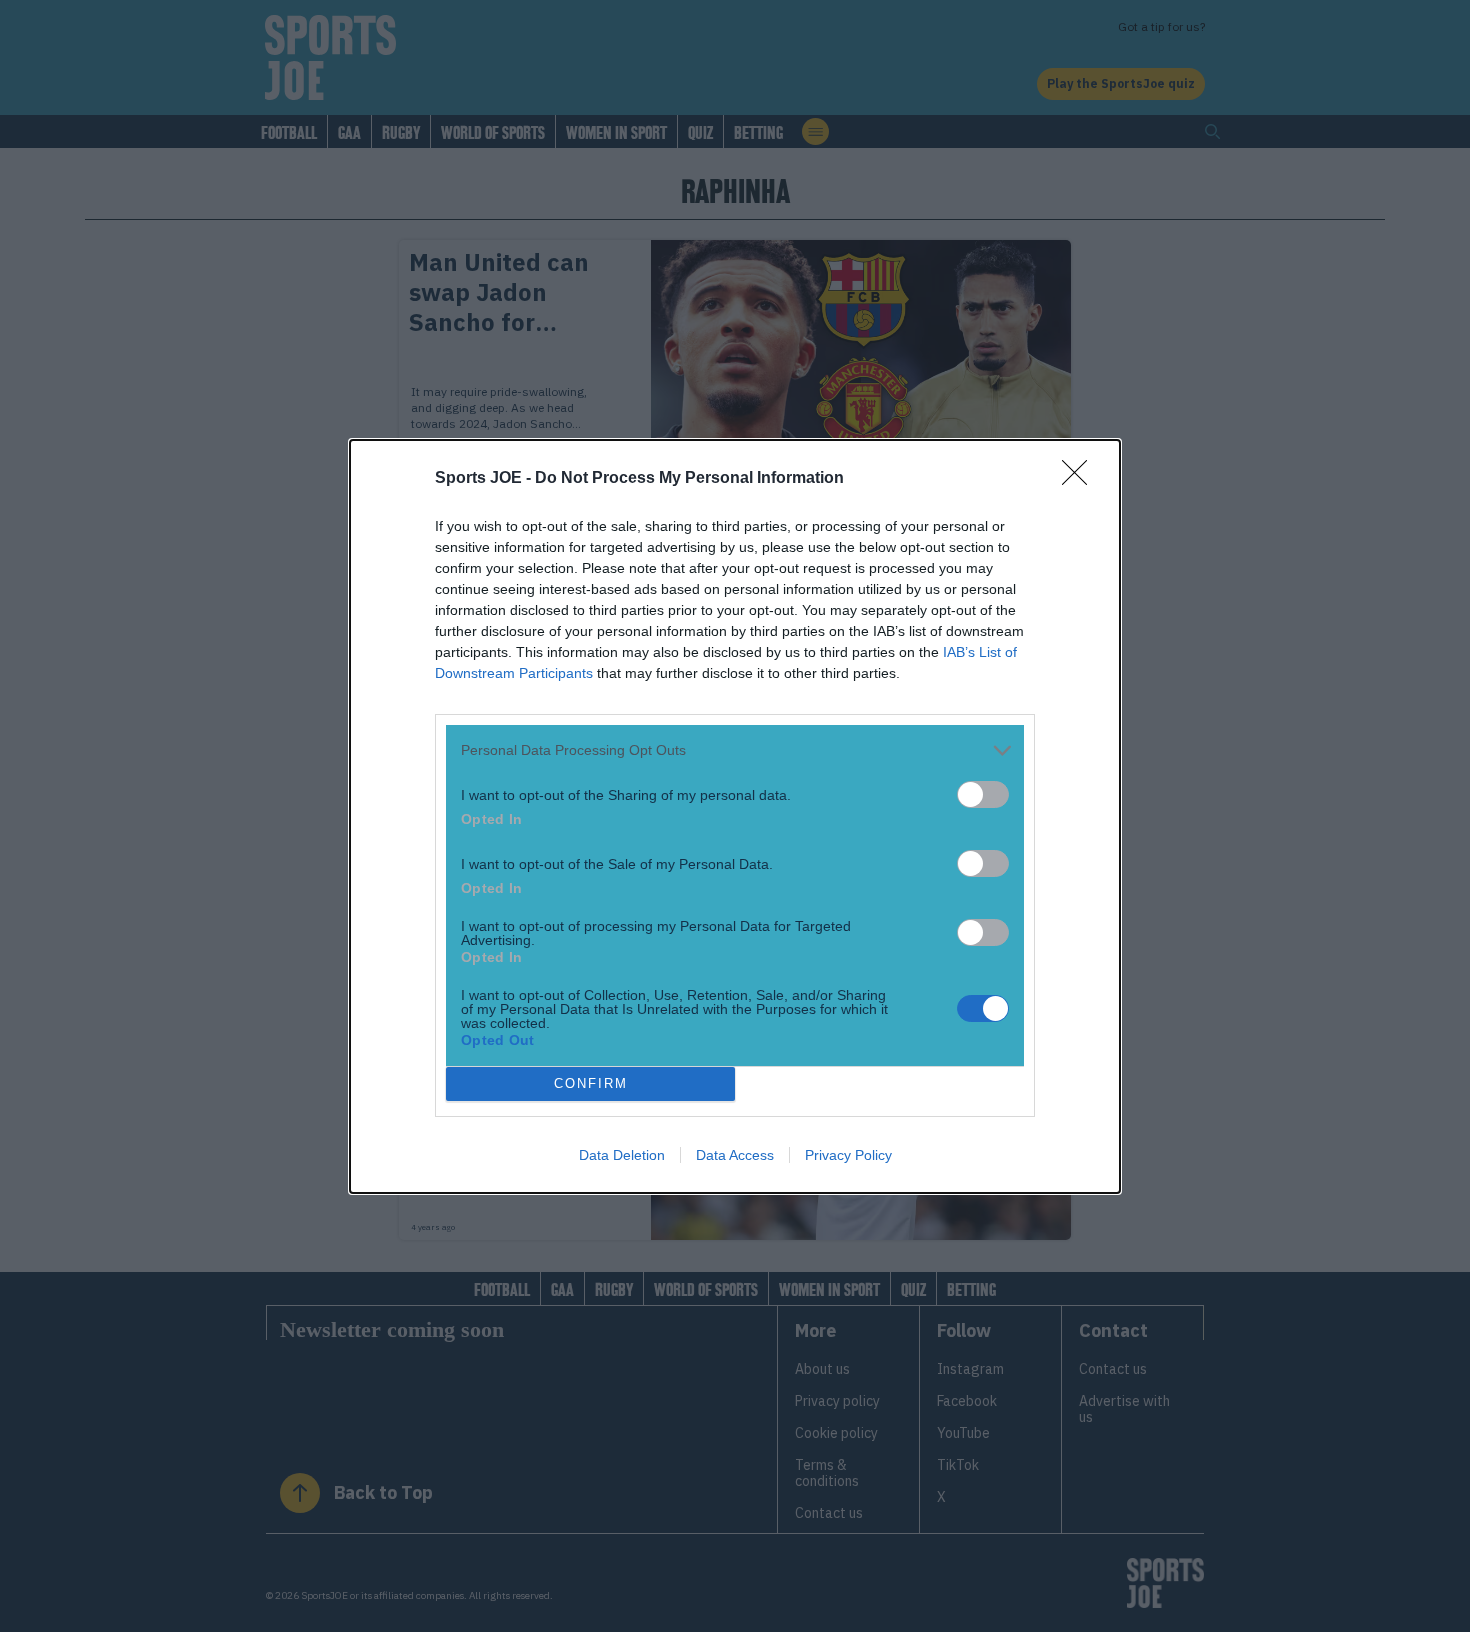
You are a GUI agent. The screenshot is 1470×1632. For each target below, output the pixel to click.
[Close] (1081, 479)
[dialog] (735, 816)
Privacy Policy (848, 1155)
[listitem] (735, 750)
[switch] (983, 794)
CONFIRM (591, 1083)
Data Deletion (622, 1155)
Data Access (735, 1155)
